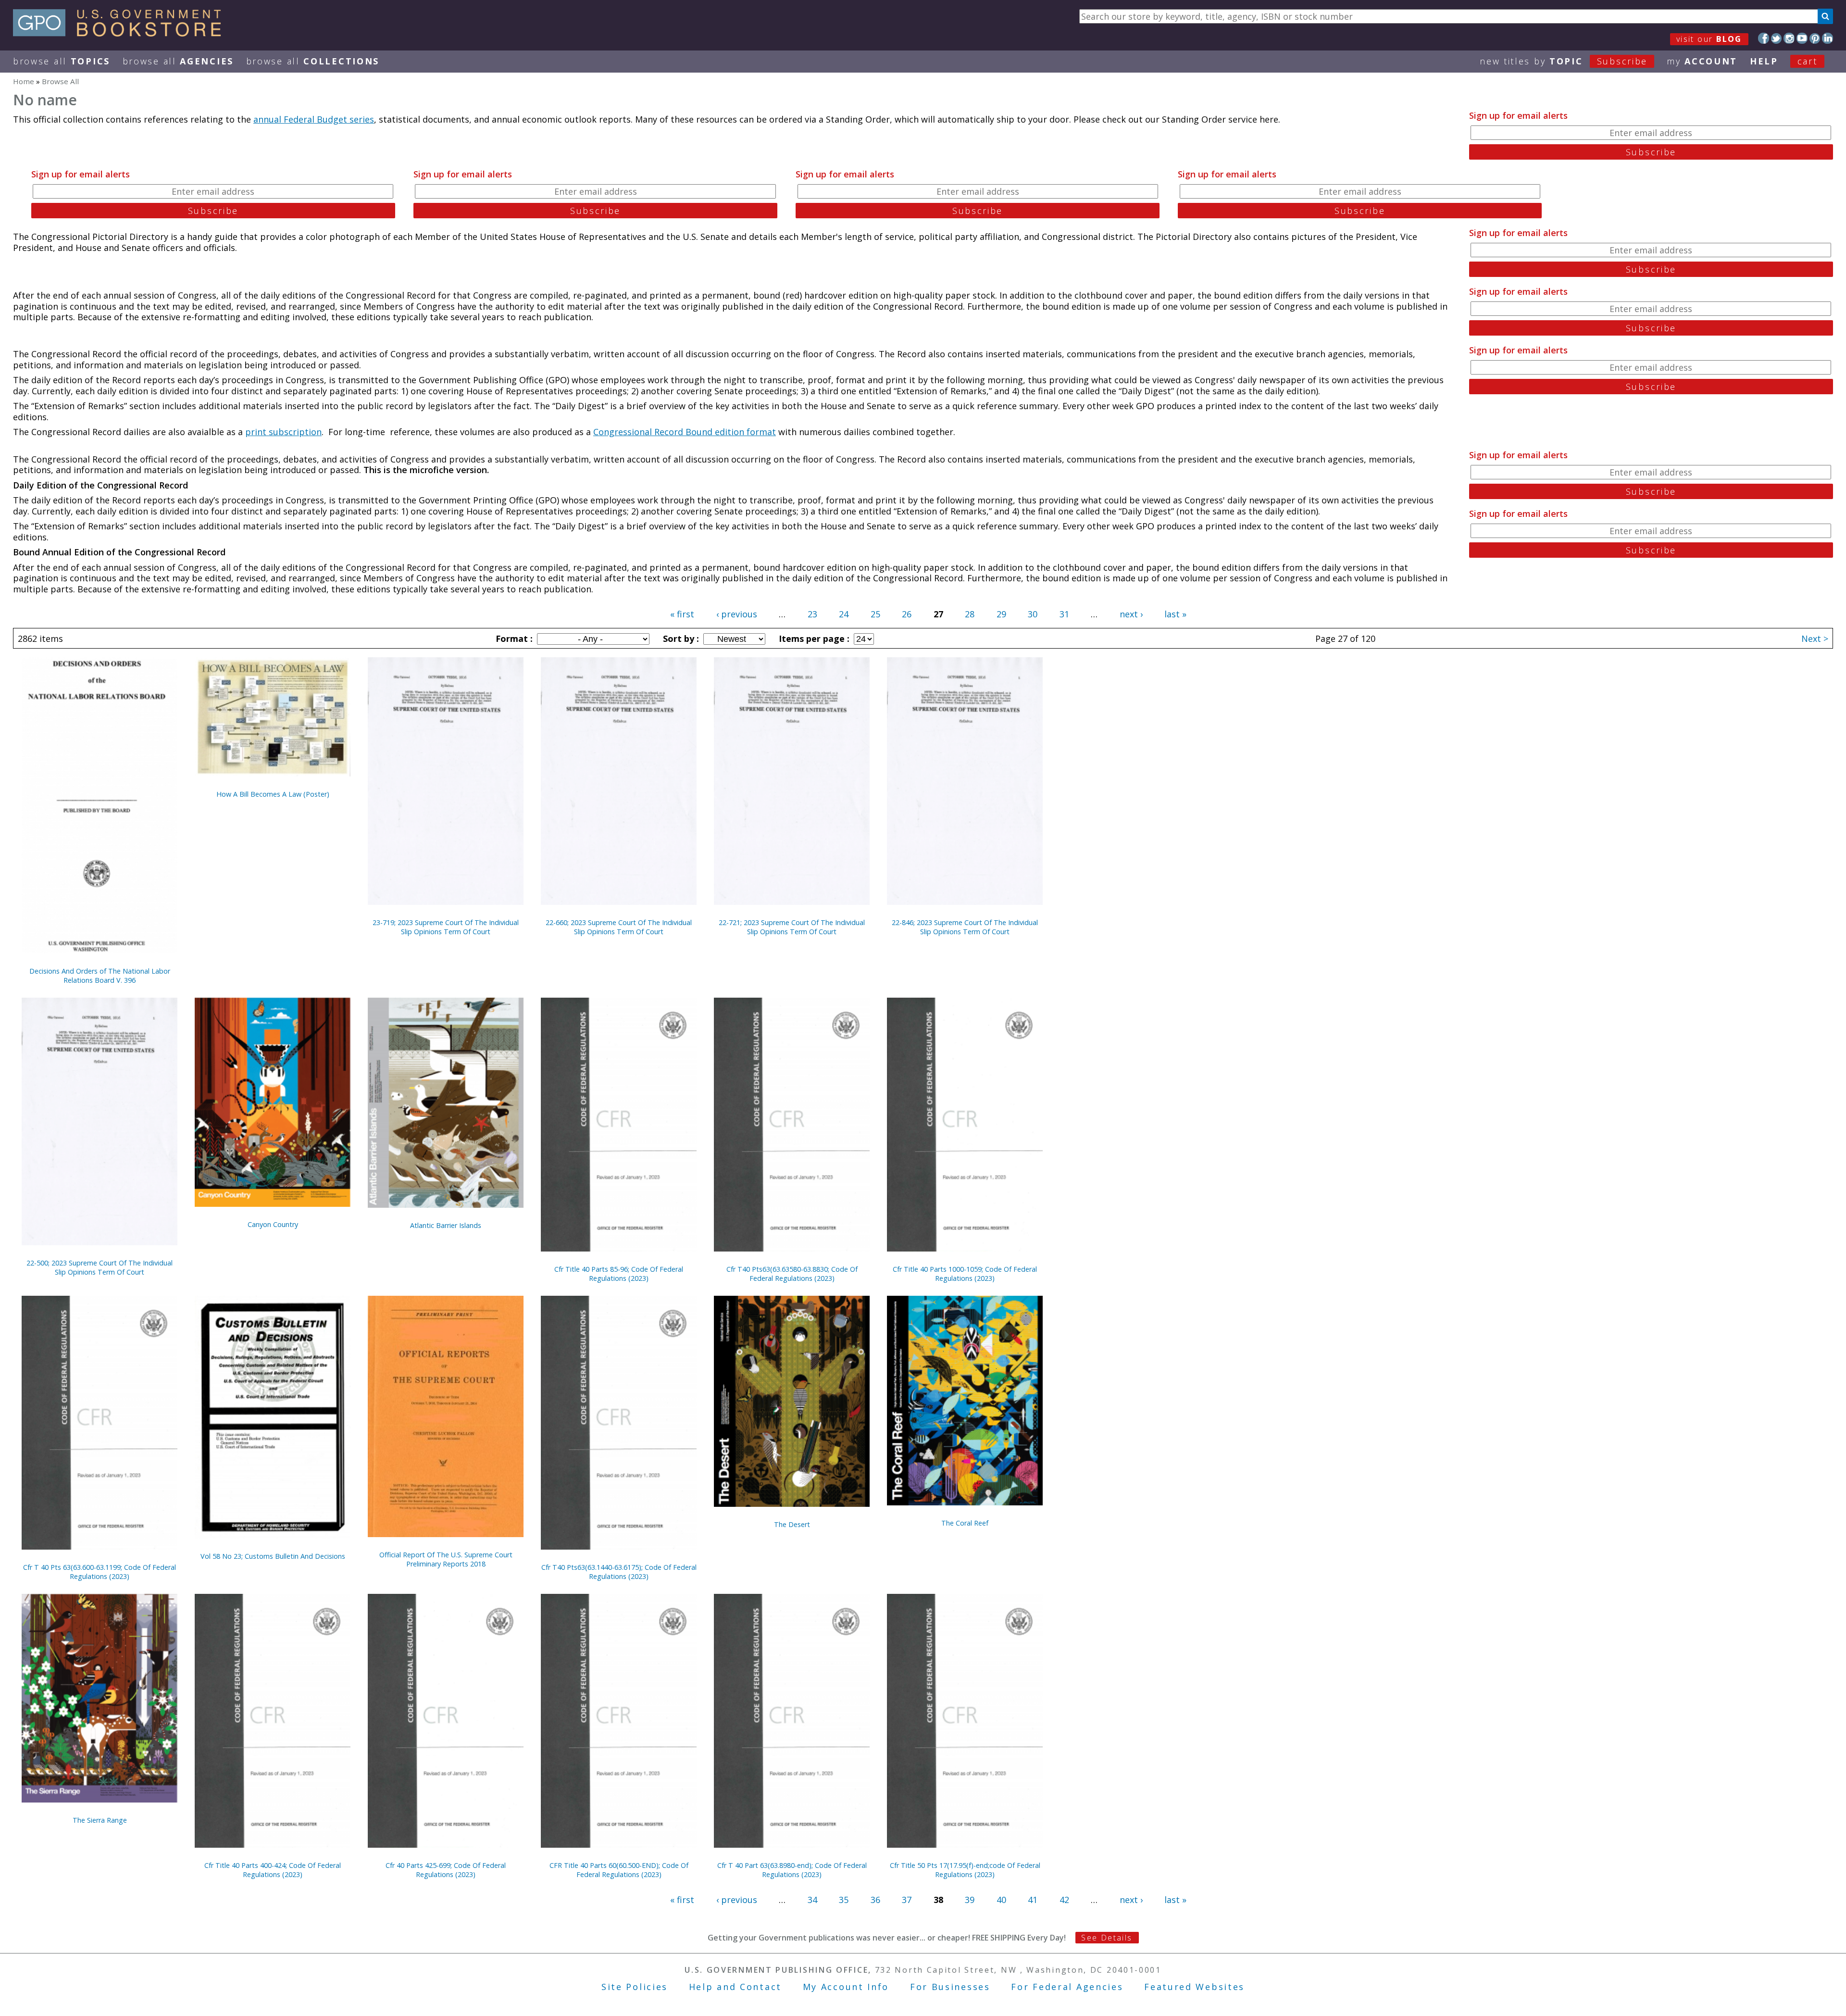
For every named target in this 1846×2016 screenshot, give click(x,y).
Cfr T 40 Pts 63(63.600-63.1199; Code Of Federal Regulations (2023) (100, 1572)
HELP (1764, 61)
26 (907, 614)
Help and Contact (735, 1987)
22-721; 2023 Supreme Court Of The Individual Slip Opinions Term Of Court (792, 927)
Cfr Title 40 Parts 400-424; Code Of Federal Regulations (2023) (273, 1870)
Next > (1815, 639)
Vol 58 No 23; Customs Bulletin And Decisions (273, 1556)
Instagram (1789, 38)
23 (812, 614)
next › (1131, 614)
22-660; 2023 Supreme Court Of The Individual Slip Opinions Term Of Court (619, 927)
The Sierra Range (100, 1820)
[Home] (121, 33)
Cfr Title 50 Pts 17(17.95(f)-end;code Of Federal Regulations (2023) (965, 1870)
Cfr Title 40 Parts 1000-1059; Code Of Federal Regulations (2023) (965, 1274)
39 (970, 1900)
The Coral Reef (965, 1523)
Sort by (680, 639)
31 (1064, 614)
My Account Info (846, 1987)
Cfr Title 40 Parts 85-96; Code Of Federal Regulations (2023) (619, 1274)
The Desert (792, 1524)
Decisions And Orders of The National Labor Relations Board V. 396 (100, 976)
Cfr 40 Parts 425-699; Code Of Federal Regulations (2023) (446, 1870)
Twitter (1777, 38)
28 (970, 614)
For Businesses (950, 1987)
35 (844, 1900)
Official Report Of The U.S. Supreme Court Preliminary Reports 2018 (446, 1559)
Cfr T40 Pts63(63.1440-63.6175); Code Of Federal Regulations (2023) (619, 1572)
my (1702, 61)
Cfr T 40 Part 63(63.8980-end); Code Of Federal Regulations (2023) (792, 1870)
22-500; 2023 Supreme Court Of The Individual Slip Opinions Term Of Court (100, 1267)
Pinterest (1815, 38)
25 (875, 614)
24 (844, 614)
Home (24, 81)
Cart (1808, 61)
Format (513, 639)
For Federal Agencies (1067, 1987)
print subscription (283, 432)
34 (812, 1900)
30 (1033, 614)
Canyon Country (273, 1224)
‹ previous (737, 614)
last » (1175, 614)
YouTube (1802, 38)
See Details (1107, 1938)
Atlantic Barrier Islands (446, 1225)
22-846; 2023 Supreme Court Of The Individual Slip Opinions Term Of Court (965, 927)
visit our (1709, 39)
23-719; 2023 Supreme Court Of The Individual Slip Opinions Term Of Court (446, 927)
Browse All (62, 61)
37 (907, 1900)
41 (1033, 1900)
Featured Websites (1194, 1987)
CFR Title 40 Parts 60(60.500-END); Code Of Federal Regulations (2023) (619, 1870)
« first (682, 614)
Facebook (1764, 38)
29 (1001, 614)
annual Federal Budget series (314, 119)
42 (1064, 1900)
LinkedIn (1827, 38)
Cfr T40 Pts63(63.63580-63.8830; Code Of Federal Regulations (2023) (792, 1274)
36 (875, 1900)
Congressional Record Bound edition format (685, 432)
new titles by (1564, 61)
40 (1001, 1900)
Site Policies (635, 1987)
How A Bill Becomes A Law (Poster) (273, 794)
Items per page (813, 639)
